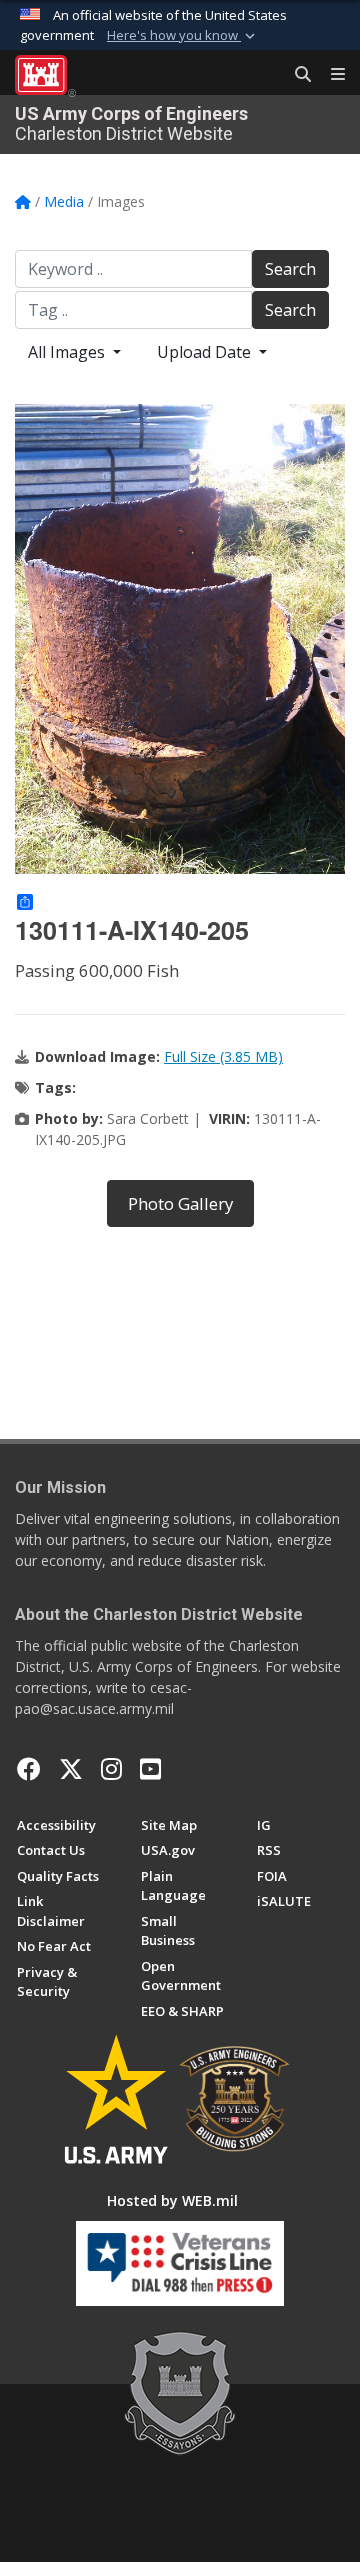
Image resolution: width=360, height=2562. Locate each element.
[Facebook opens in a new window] (29, 1769)
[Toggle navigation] (330, 75)
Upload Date (206, 352)
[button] (183, 36)
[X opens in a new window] (71, 1769)
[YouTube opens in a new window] (150, 1769)
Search (290, 269)
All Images (68, 352)
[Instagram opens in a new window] (111, 1769)
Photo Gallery (180, 1203)
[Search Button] (296, 75)
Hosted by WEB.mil (172, 2200)
